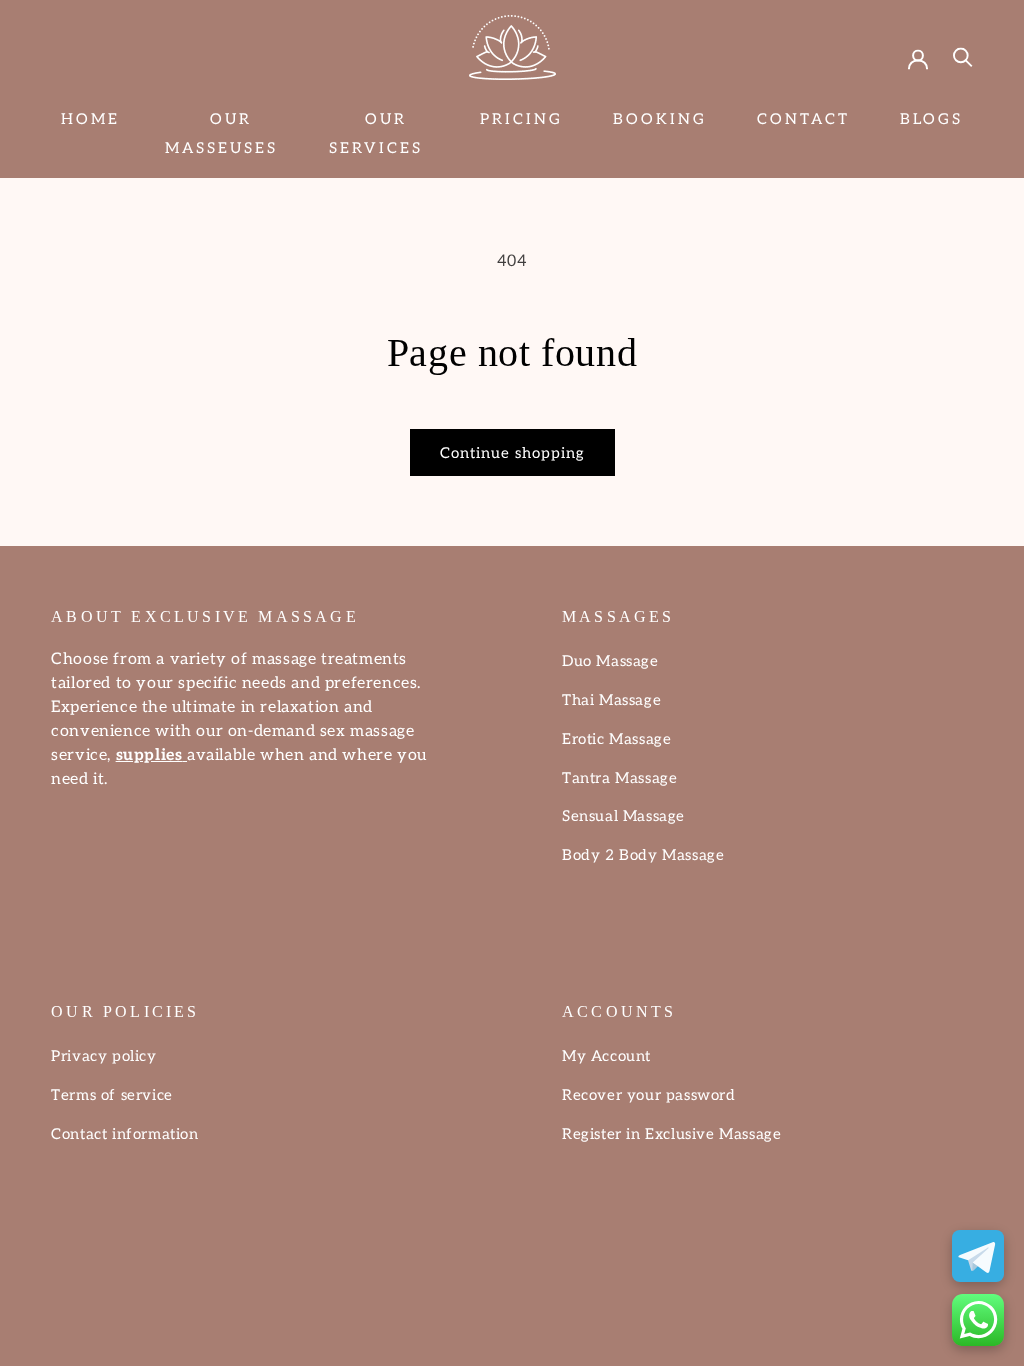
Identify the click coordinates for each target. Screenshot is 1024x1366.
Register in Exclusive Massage (671, 1134)
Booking (660, 119)
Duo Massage (610, 661)
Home (90, 119)
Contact (803, 119)
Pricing (521, 119)
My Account (606, 1056)
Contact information (124, 1134)
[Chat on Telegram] (978, 1256)
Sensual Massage (623, 816)
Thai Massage (611, 700)
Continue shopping (512, 453)
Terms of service (112, 1095)
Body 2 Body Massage (643, 855)
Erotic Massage (616, 739)
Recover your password (649, 1095)
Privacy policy (103, 1056)
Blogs (931, 119)
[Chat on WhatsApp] (978, 1320)
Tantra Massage (619, 778)
